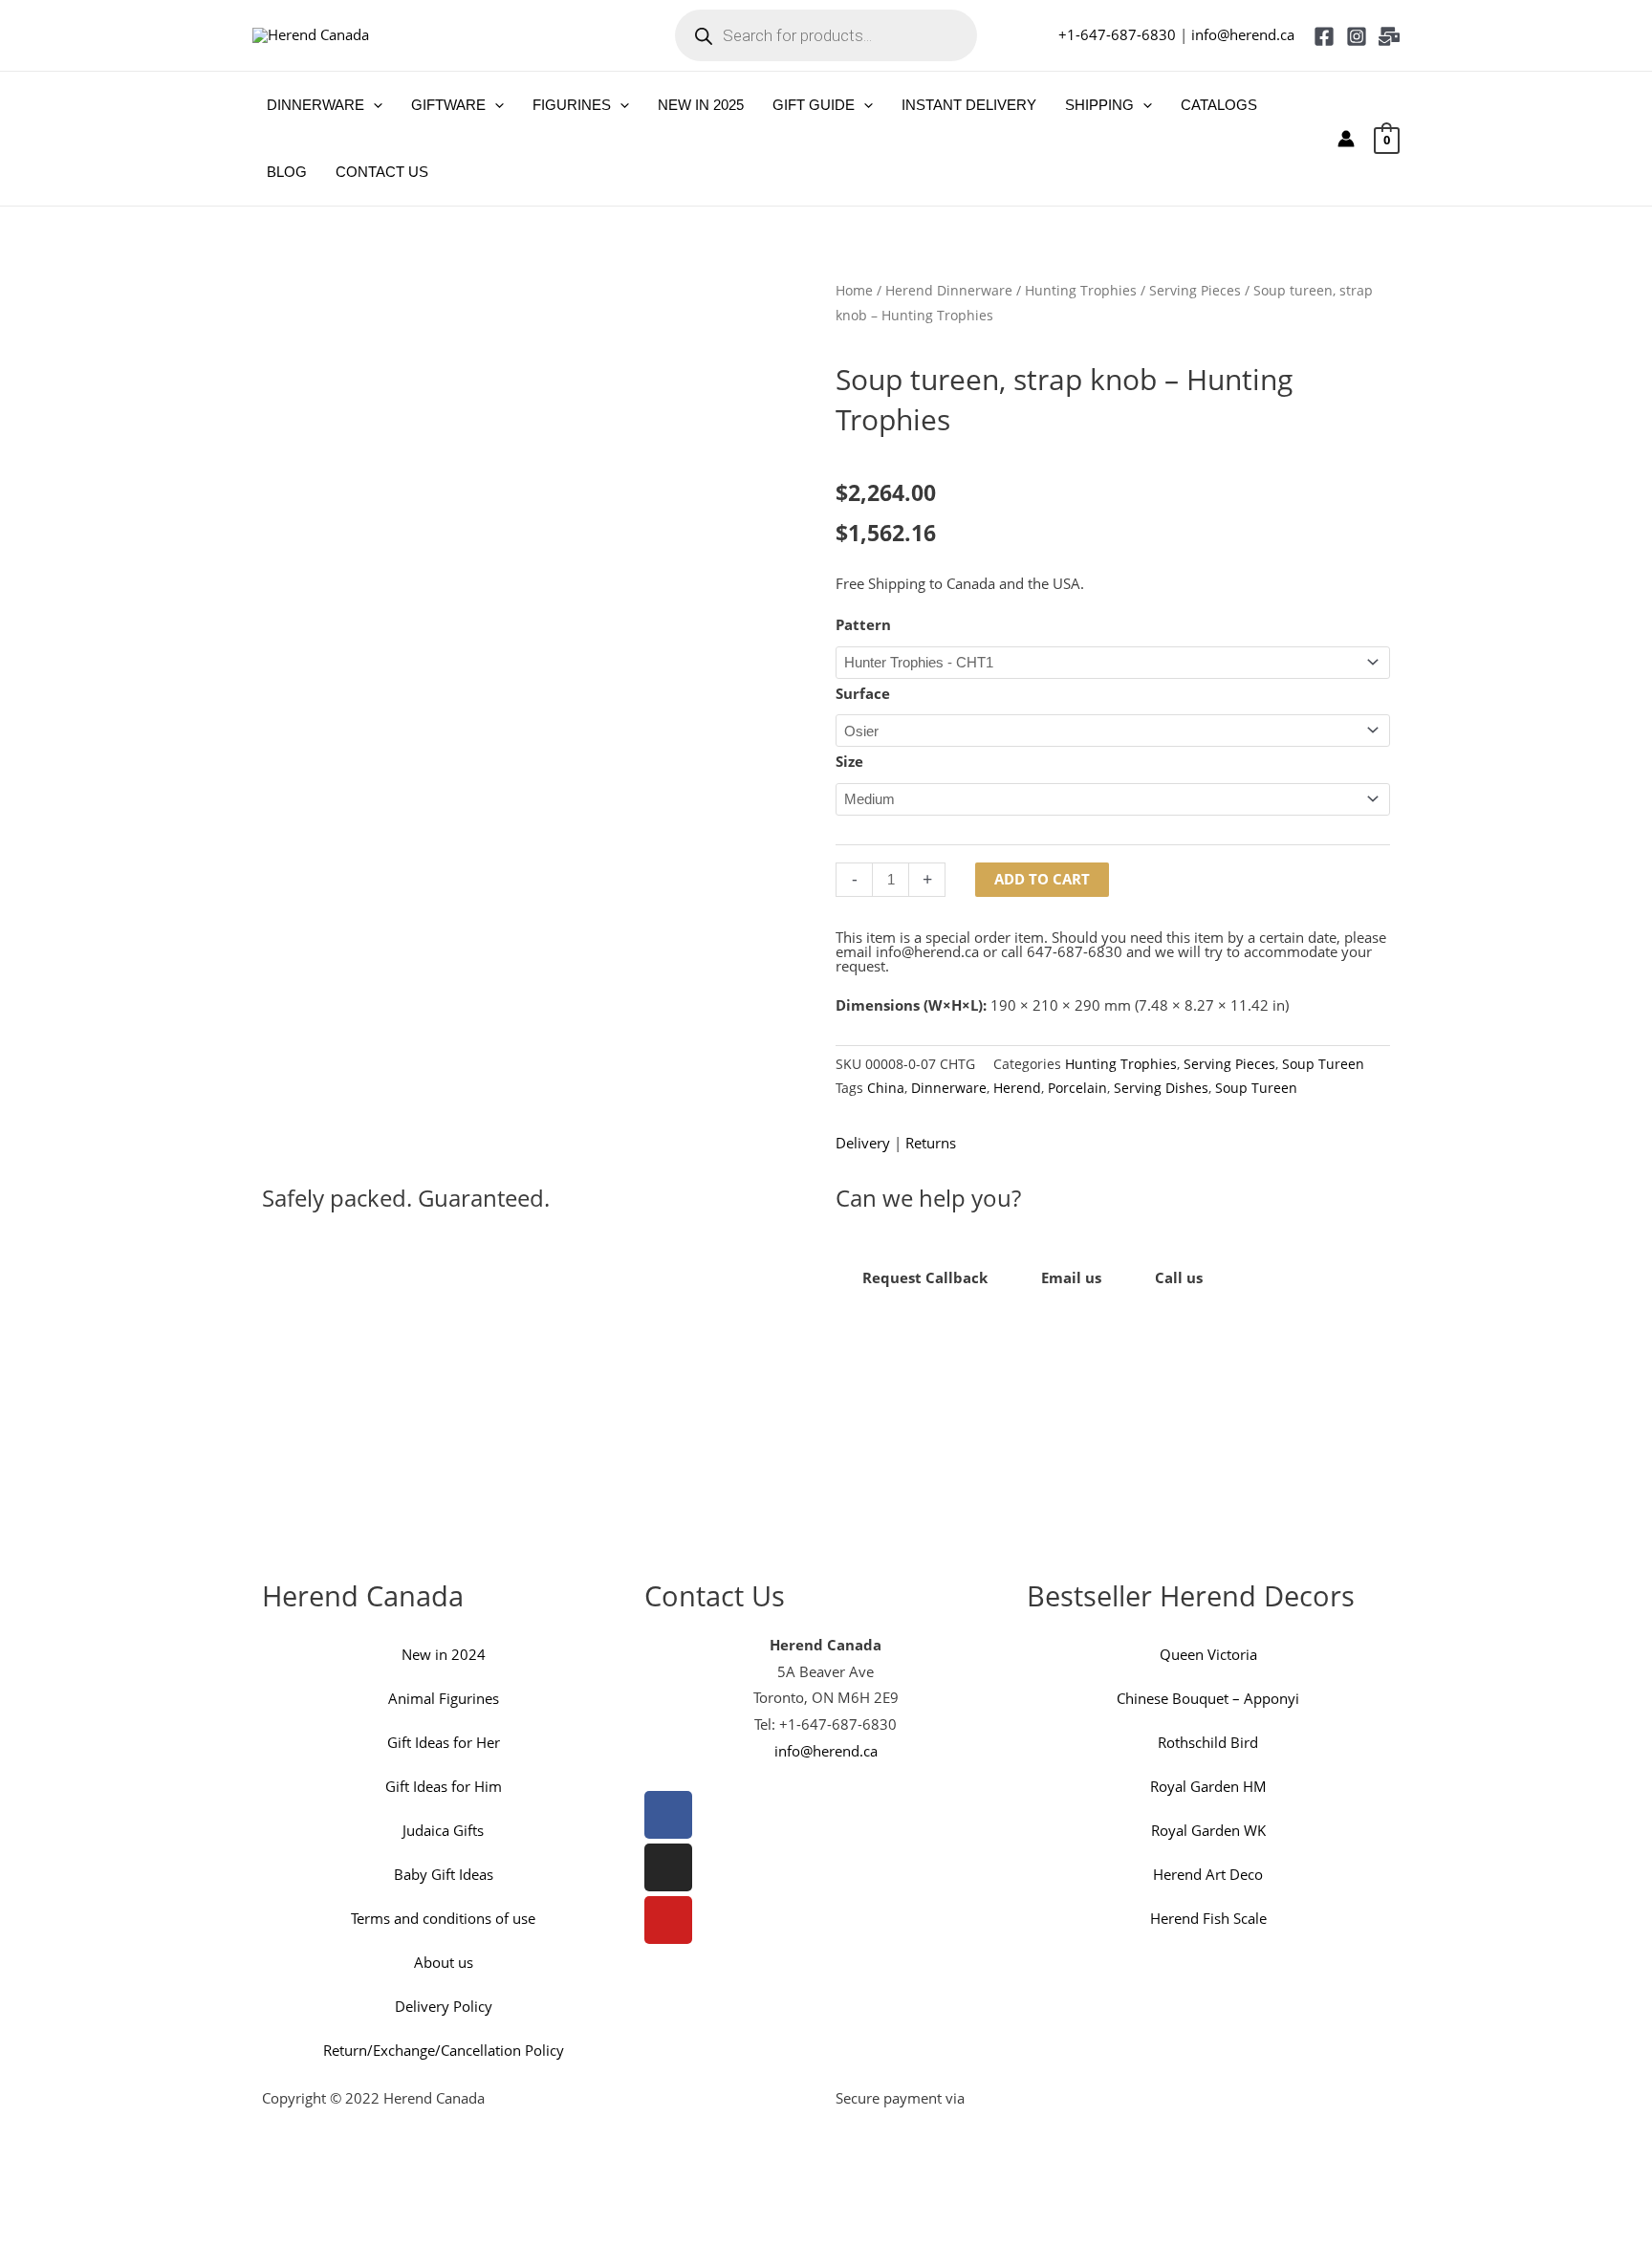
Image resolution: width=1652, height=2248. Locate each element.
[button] (373, 105)
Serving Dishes (1161, 1088)
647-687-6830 (1075, 951)
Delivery (863, 1143)
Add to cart (1042, 879)
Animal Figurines (444, 1698)
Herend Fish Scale (1208, 1918)
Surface (863, 693)
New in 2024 (444, 1654)
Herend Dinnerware (949, 290)
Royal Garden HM (1208, 1786)
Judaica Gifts (443, 1830)
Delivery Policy (444, 2006)
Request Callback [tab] (925, 1277)
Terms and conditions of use (443, 1918)
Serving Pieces (1195, 290)
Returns (931, 1143)
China (886, 1088)
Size (849, 761)
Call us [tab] (1179, 1277)
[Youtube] (668, 1920)
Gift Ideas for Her (444, 1742)
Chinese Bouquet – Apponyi (1208, 1698)
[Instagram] (1357, 36)
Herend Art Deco (1208, 1874)
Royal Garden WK (1208, 1830)
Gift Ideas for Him (444, 1786)
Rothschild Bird (1208, 1742)
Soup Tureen (1323, 1064)
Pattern (863, 624)
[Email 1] (1389, 36)
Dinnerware (949, 1088)
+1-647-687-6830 (1117, 34)
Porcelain (1077, 1088)
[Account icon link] (1346, 139)
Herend (1017, 1088)
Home (854, 290)
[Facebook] (1324, 36)
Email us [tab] (1071, 1277)
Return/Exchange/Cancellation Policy (444, 2050)
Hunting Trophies (1081, 290)
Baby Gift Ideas (444, 1874)
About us (444, 1962)
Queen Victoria (1208, 1654)
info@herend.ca (1243, 34)
